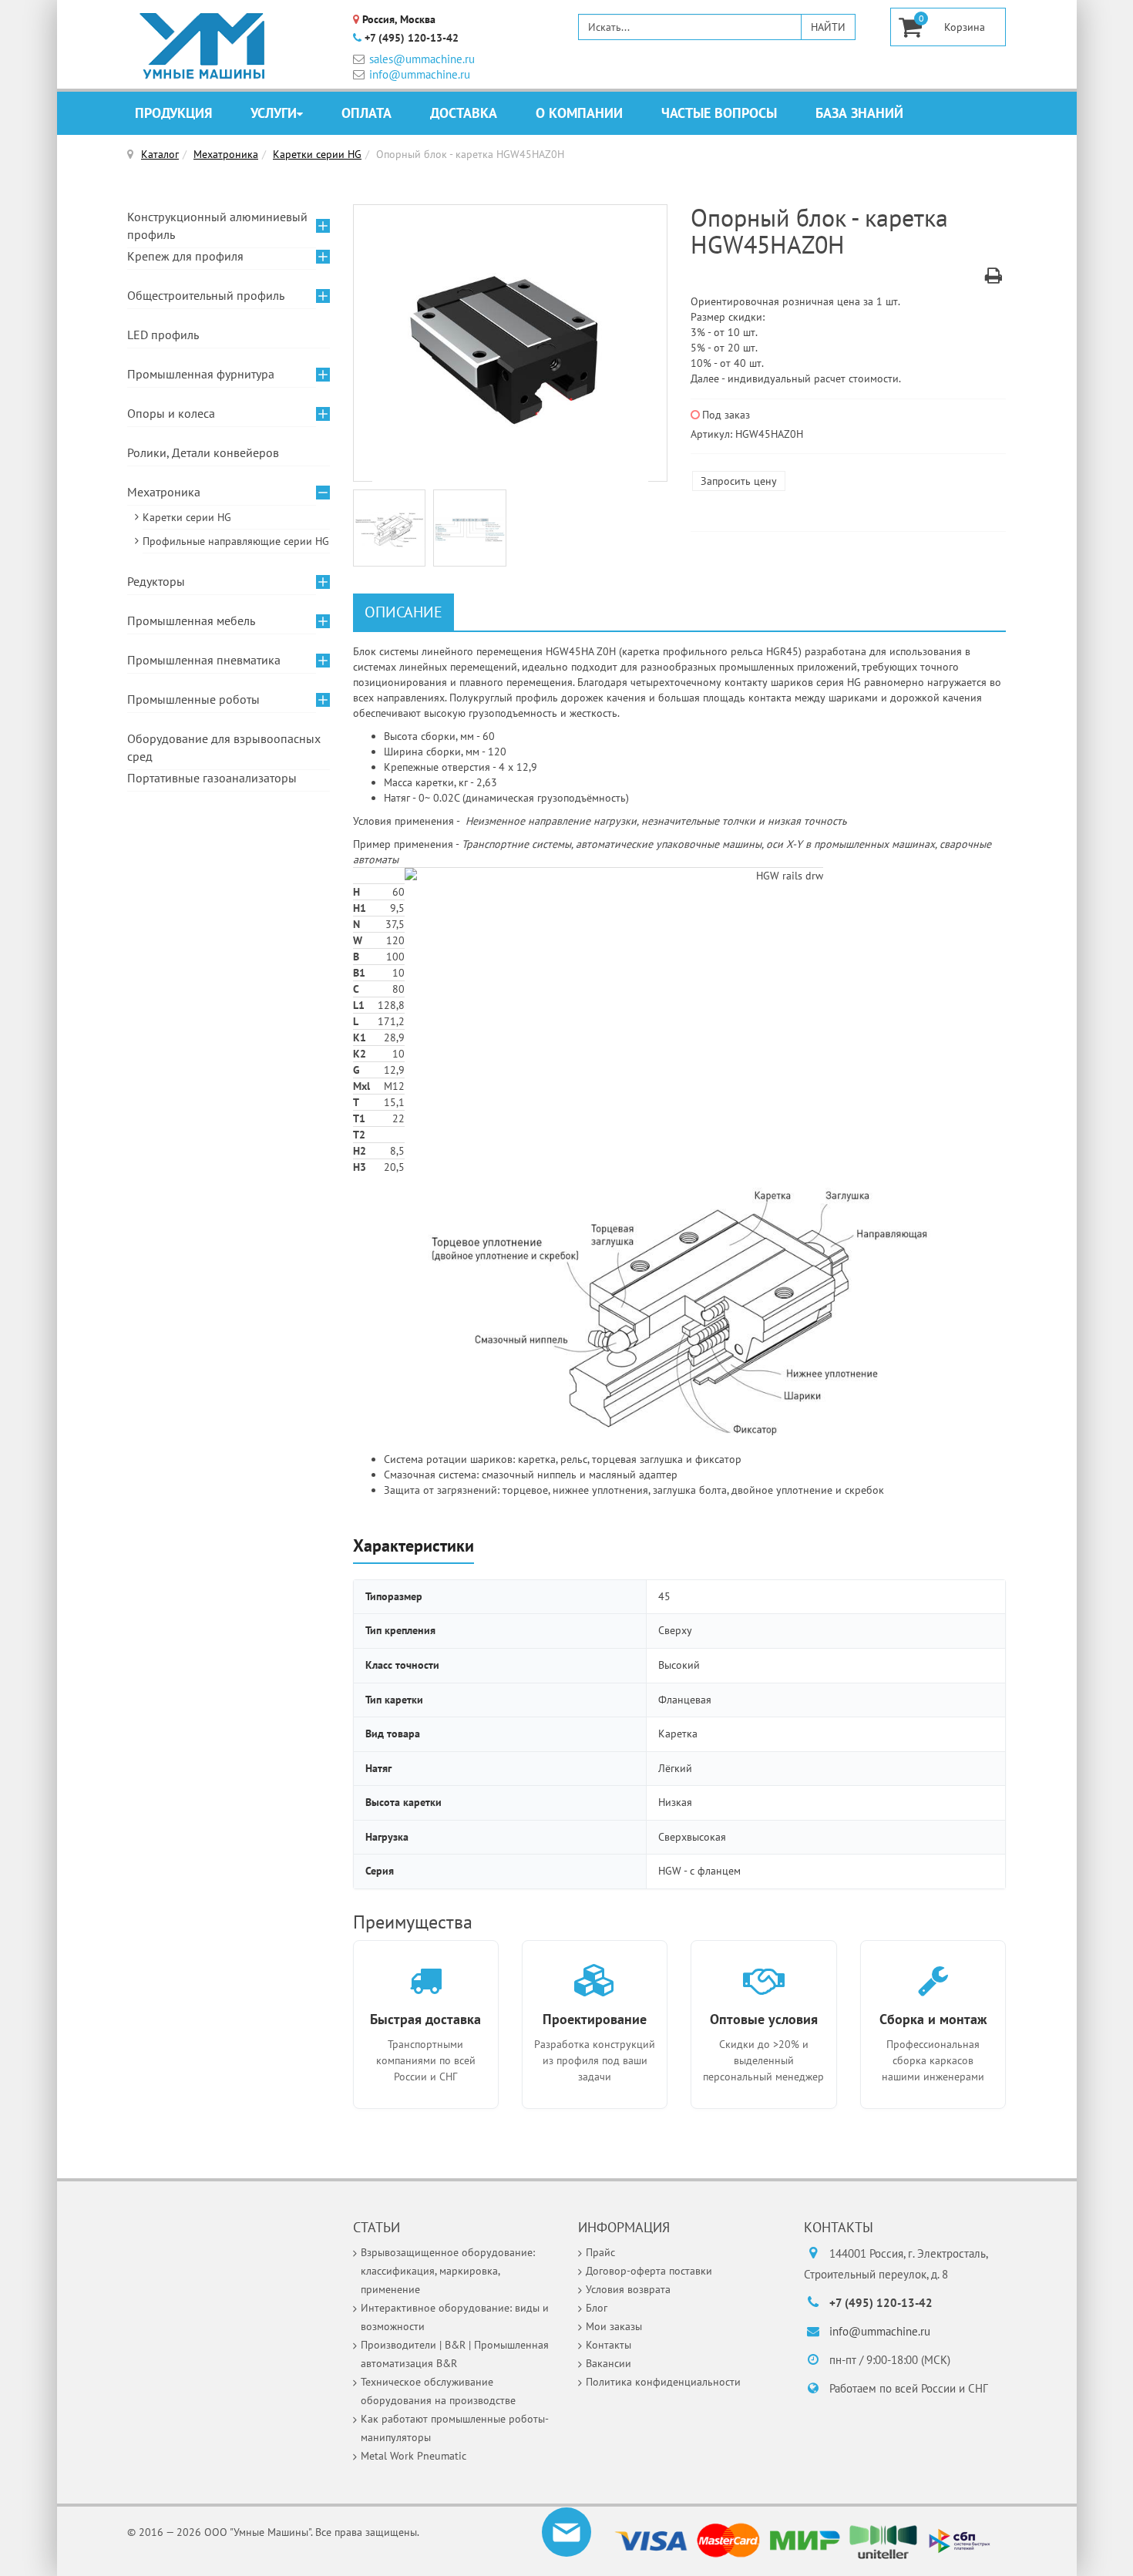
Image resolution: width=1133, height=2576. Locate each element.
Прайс (600, 2252)
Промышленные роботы (193, 699)
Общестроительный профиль (206, 295)
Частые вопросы (719, 113)
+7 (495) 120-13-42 (412, 38)
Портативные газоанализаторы (212, 778)
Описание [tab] (403, 612)
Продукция (173, 113)
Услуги (274, 113)
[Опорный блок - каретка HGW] (510, 344)
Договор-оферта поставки (649, 2271)
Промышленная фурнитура (201, 374)
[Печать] (993, 278)
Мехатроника (226, 154)
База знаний (859, 113)
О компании (579, 113)
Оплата (366, 113)
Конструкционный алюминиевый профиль (217, 225)
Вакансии (609, 2363)
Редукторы (156, 581)
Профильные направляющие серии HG (236, 541)
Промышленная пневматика (204, 660)
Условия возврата (628, 2289)
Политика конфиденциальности (663, 2382)
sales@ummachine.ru (422, 59)
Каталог (160, 154)
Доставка (464, 113)
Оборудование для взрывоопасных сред (224, 747)
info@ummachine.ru (420, 74)
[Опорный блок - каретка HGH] (393, 529)
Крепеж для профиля (185, 256)
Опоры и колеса (171, 413)
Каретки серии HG (317, 154)
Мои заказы (614, 2326)
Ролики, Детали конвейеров (203, 452)
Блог (597, 2308)
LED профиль (163, 335)
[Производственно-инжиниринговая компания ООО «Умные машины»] (203, 46)
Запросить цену (739, 481)
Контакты (609, 2345)
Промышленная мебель (191, 620)
